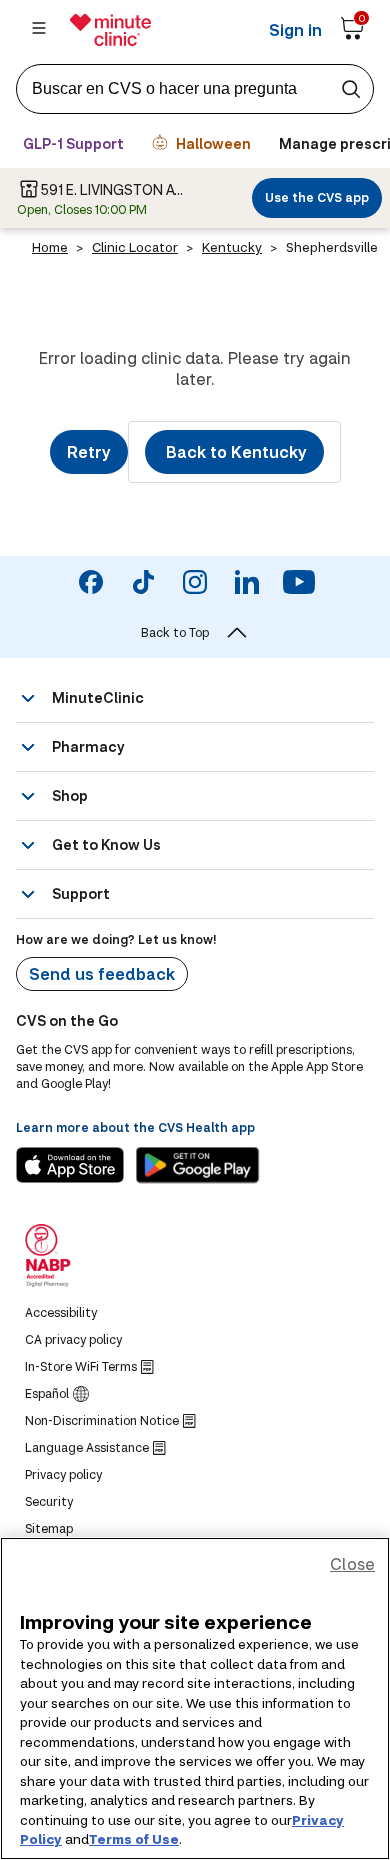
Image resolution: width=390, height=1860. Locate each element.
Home (50, 247)
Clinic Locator (135, 247)
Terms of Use (134, 1839)
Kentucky (232, 247)
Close (352, 1563)
